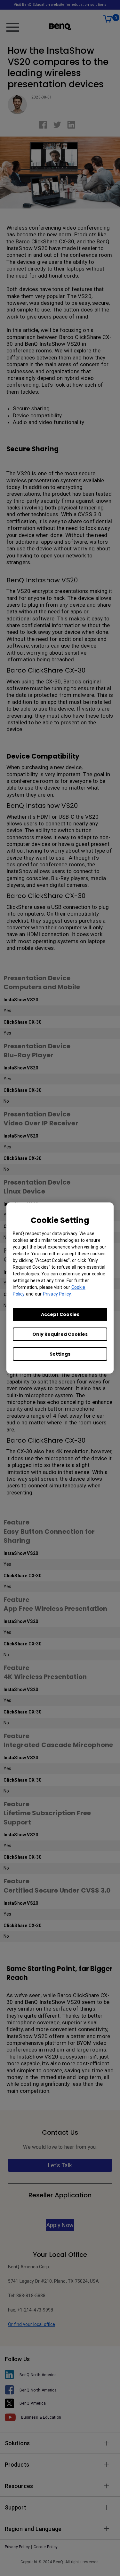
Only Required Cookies (60, 1334)
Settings (60, 1354)
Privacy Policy (57, 1294)
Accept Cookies (60, 1314)
